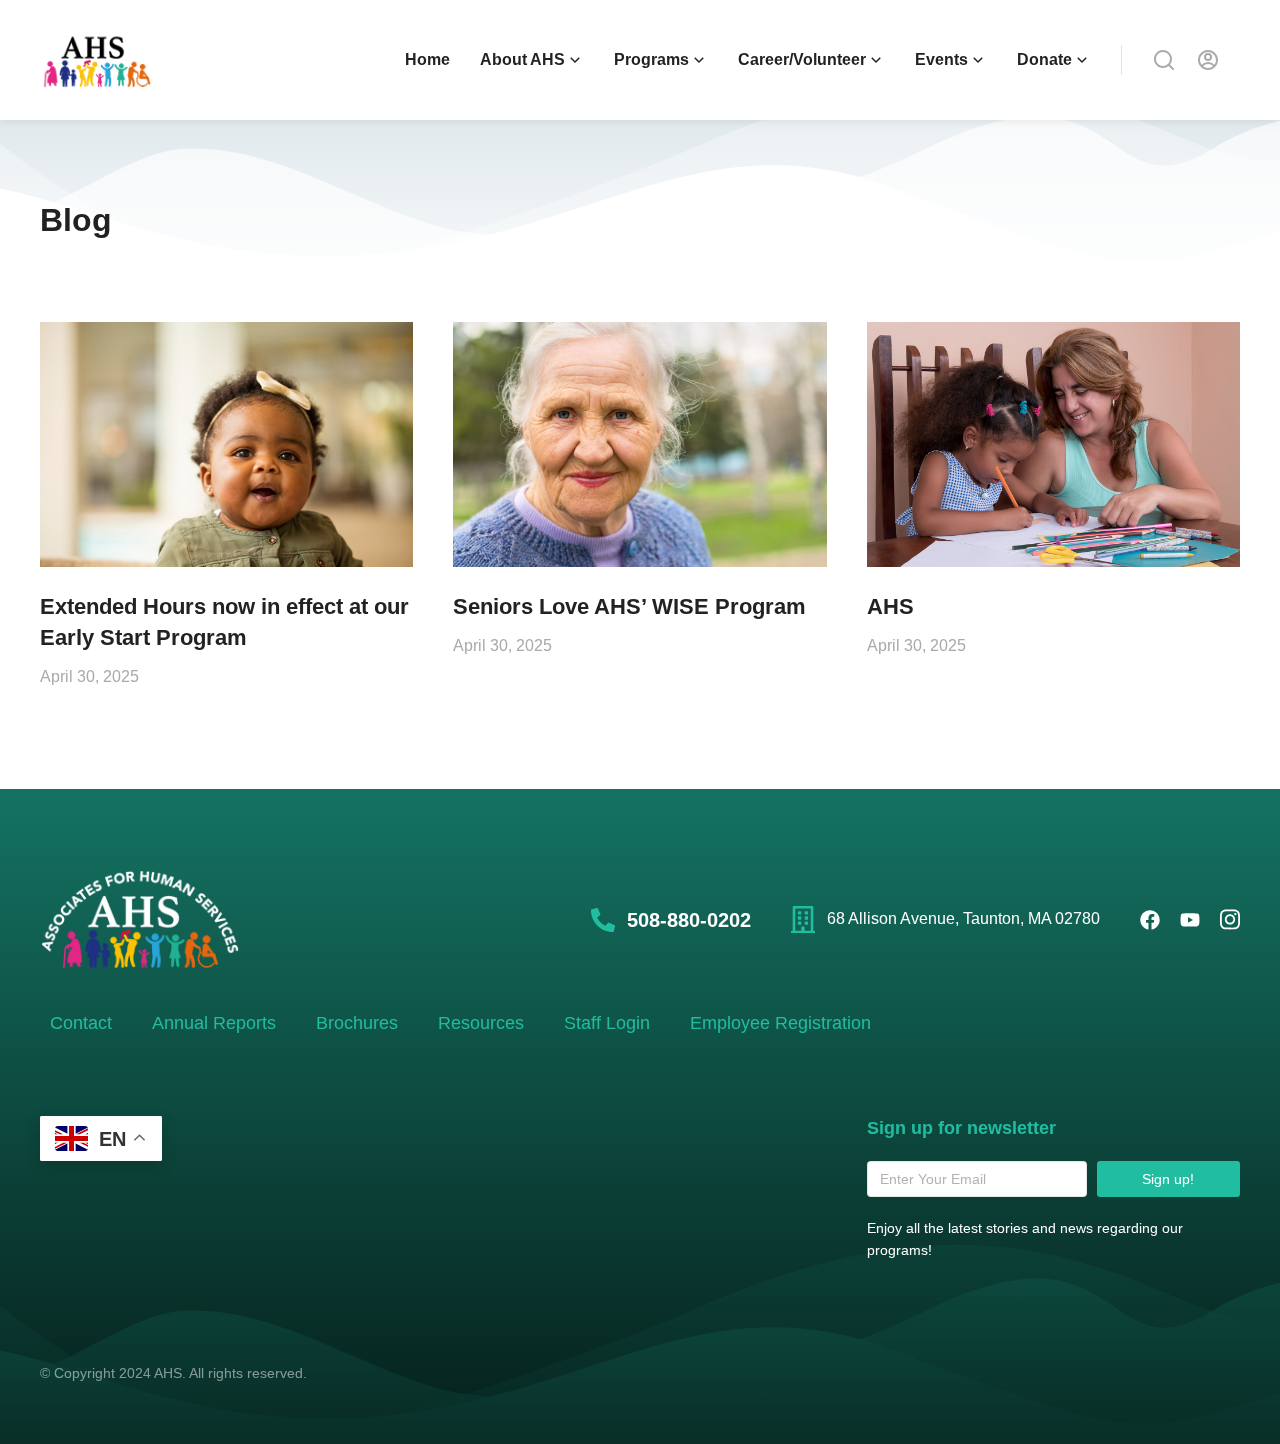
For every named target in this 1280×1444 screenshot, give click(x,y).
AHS (890, 606)
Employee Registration (780, 1023)
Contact (81, 1023)
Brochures (357, 1023)
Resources (481, 1023)
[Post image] (226, 445)
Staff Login (607, 1023)
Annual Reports (214, 1023)
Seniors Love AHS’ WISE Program (629, 606)
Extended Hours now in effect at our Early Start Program (224, 622)
